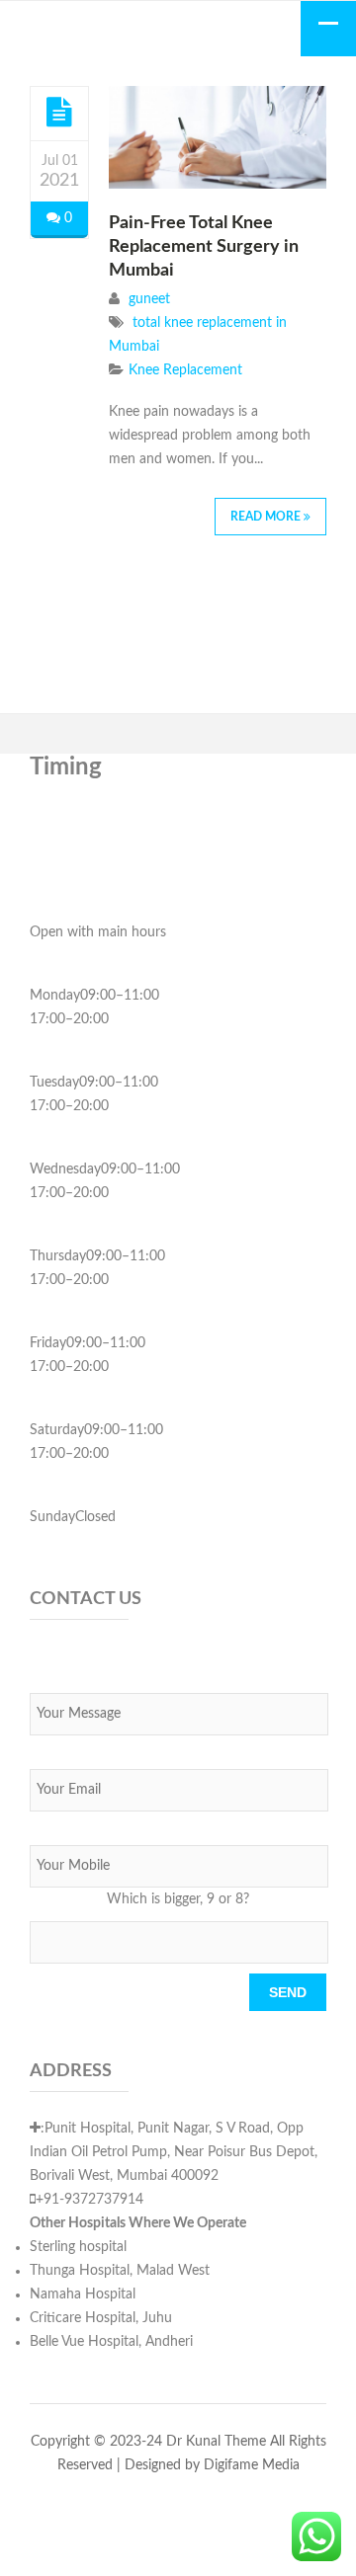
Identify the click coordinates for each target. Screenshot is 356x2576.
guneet (149, 299)
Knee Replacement (185, 370)
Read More (267, 517)
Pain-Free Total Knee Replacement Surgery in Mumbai (204, 247)
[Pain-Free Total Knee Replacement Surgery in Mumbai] (59, 113)
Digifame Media (252, 2465)
